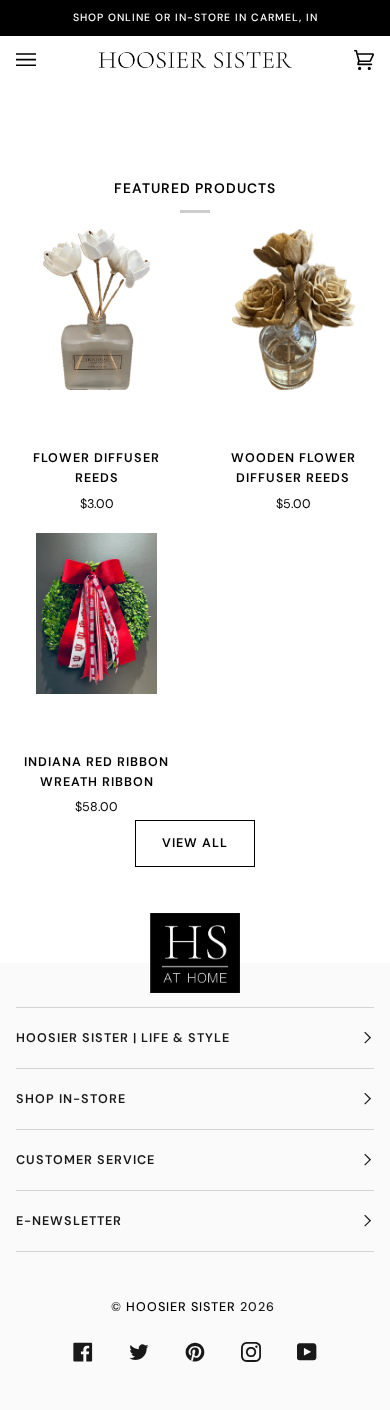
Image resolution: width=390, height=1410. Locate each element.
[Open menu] (46, 60)
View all (195, 843)
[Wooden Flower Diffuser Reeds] (293, 309)
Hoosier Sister (181, 1307)
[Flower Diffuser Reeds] (96, 309)
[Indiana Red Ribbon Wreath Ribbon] (96, 613)
